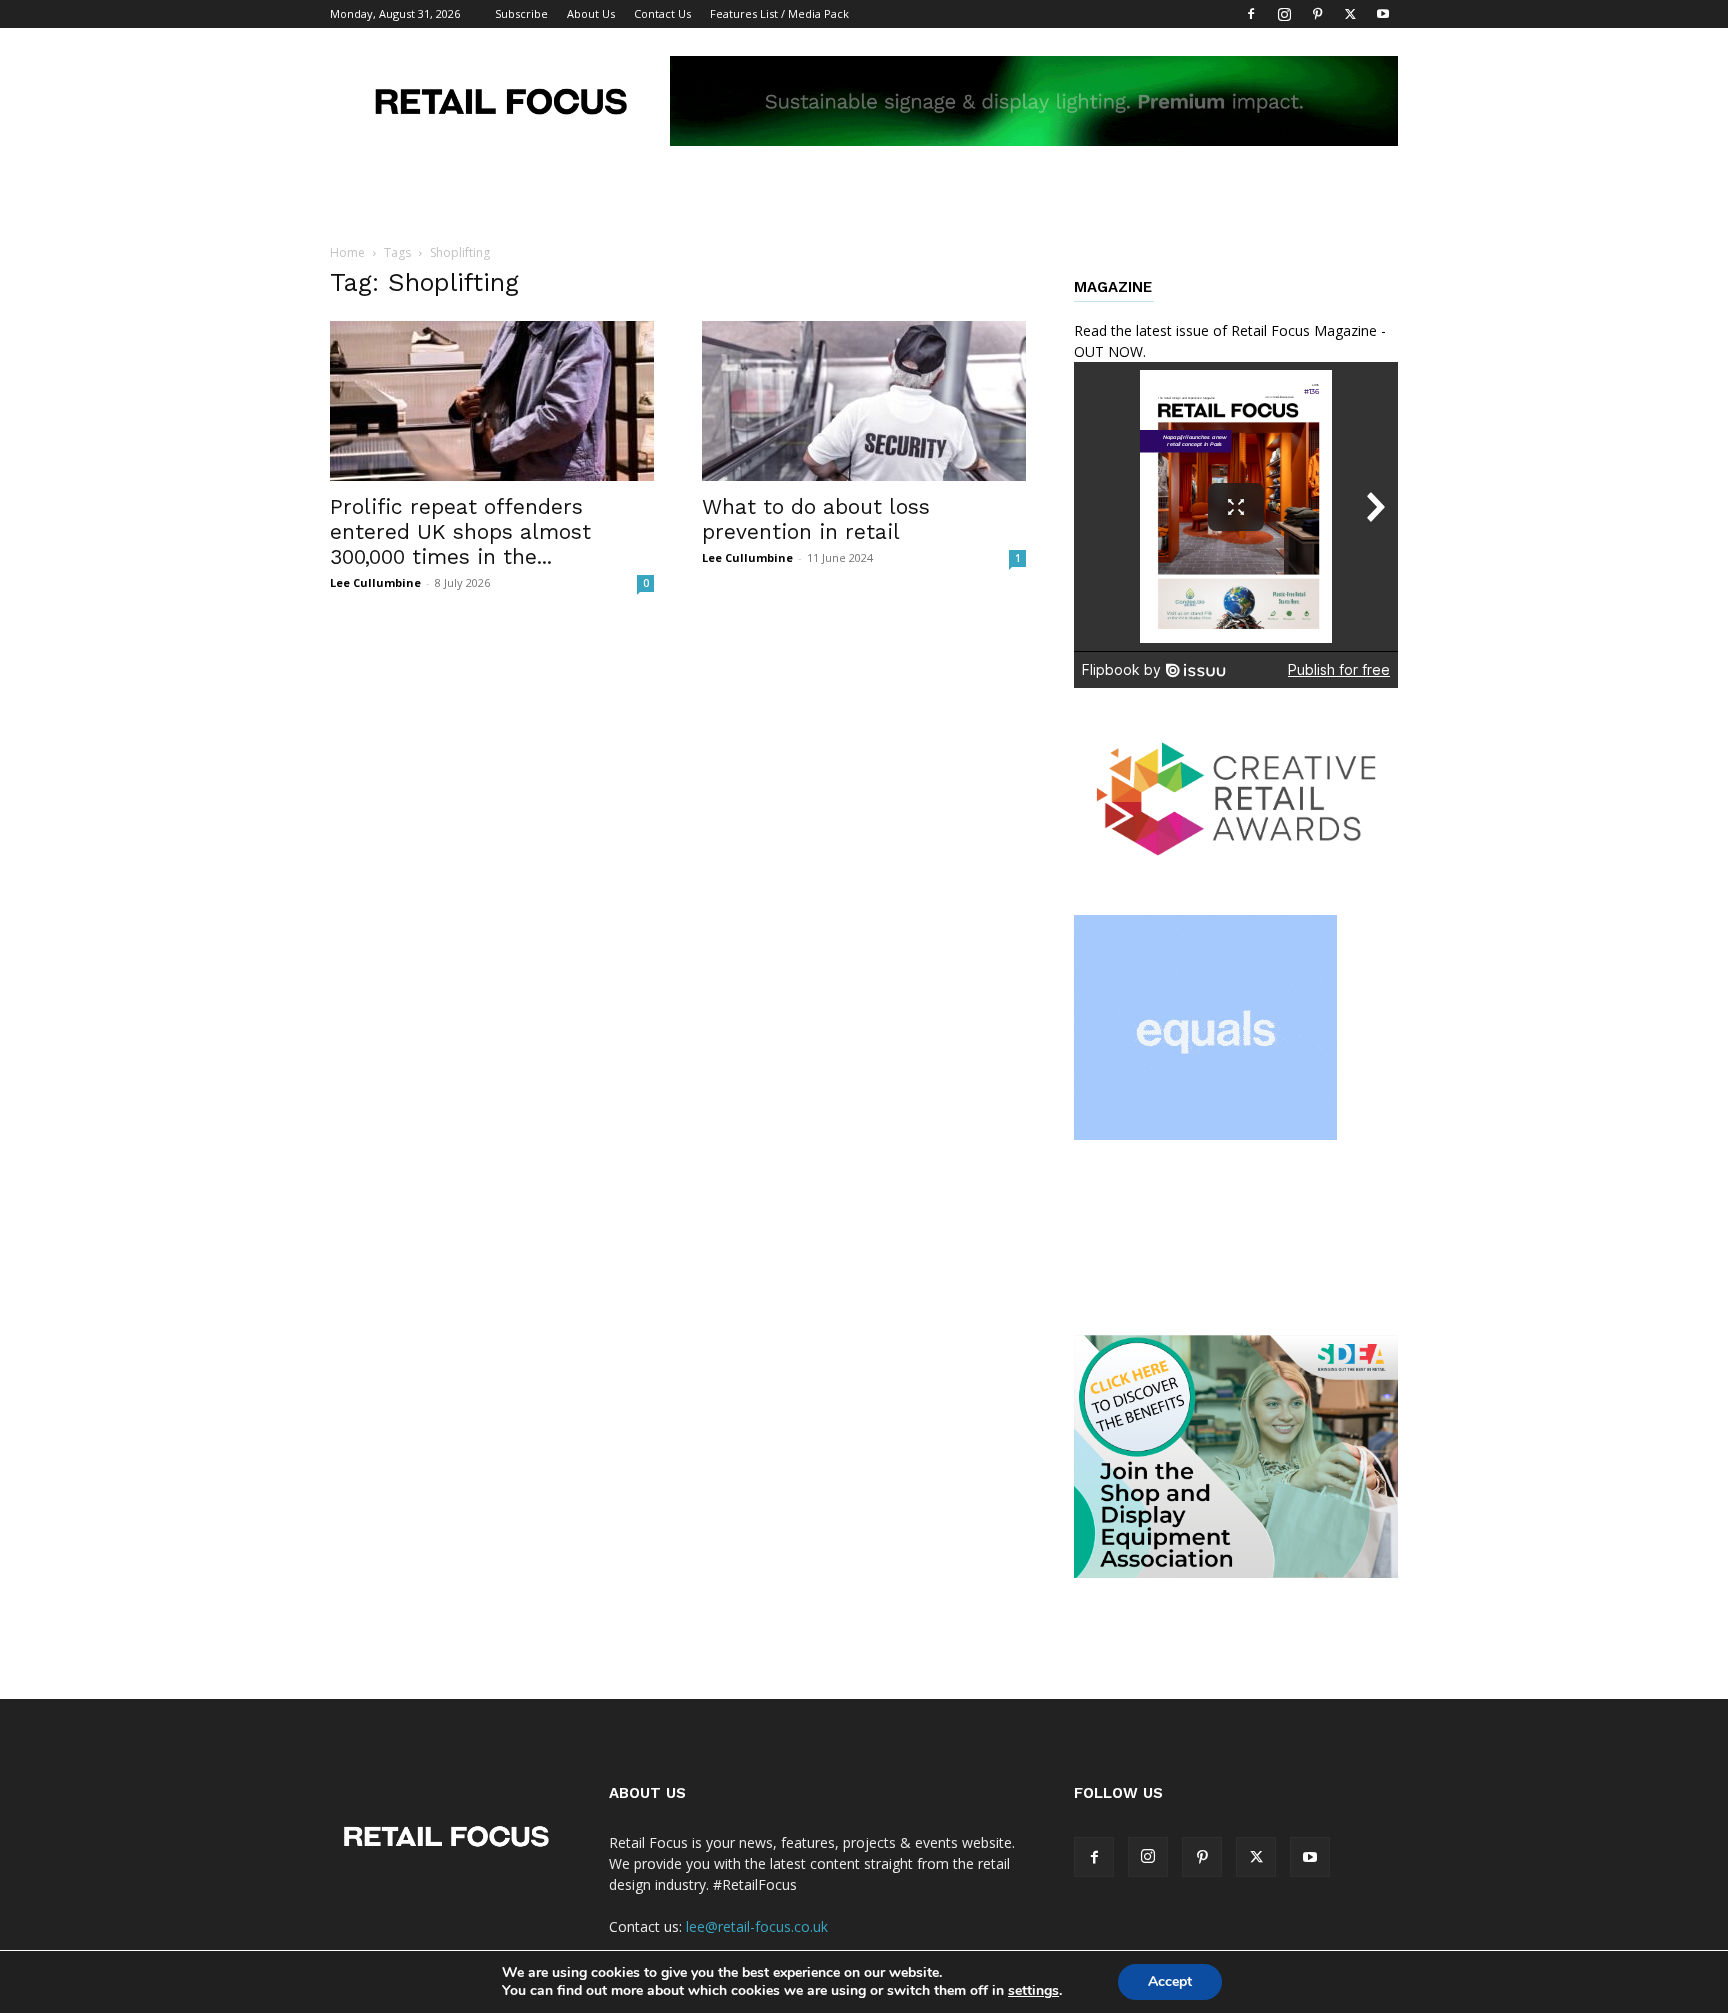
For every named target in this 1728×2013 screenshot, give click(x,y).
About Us (591, 13)
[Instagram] (1284, 14)
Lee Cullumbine (375, 582)
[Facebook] (1251, 14)
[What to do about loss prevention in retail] (864, 401)
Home (347, 252)
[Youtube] (1383, 14)
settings (1033, 1991)
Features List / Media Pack (779, 13)
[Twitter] (1350, 14)
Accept (1170, 1981)
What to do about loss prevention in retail (816, 519)
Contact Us (662, 13)
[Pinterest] (1317, 14)
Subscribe (521, 13)
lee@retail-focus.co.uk (757, 1926)
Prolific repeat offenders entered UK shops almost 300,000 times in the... (460, 531)
